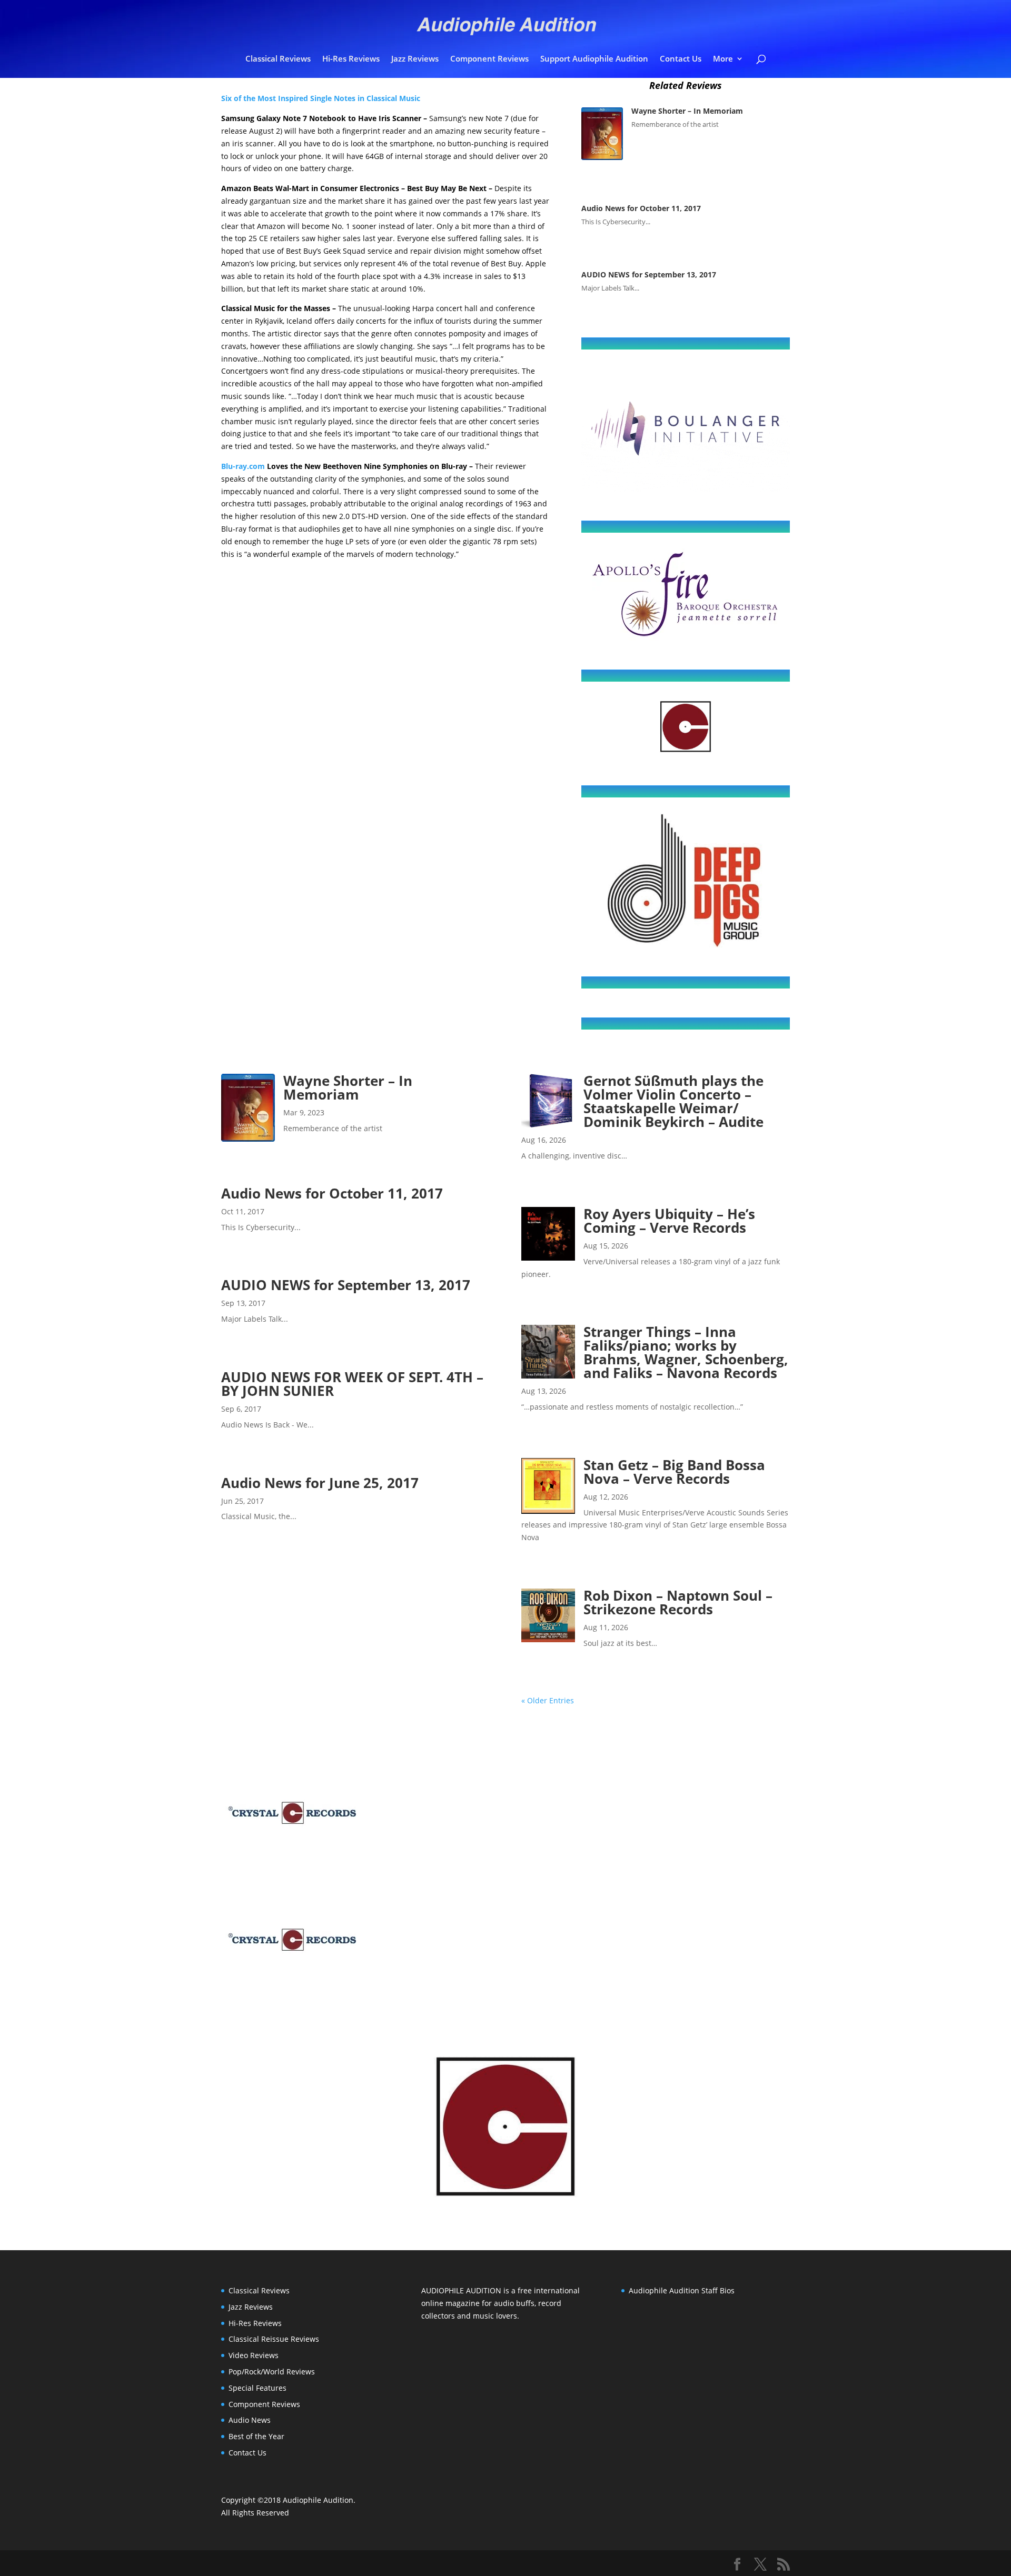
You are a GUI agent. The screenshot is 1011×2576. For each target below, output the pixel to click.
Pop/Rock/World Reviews (272, 2372)
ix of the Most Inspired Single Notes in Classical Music (324, 98)
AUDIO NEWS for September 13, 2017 (650, 274)
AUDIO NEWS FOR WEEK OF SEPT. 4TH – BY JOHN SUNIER (352, 1384)
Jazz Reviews (415, 59)
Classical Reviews (278, 59)
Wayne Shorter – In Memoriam (687, 111)
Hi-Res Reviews (351, 59)
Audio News (250, 2420)
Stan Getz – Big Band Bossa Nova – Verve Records (674, 1472)
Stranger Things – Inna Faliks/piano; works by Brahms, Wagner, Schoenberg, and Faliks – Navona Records (686, 1352)
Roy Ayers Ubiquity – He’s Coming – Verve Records (669, 1221)
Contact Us (681, 59)
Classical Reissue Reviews (274, 2339)
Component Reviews (489, 59)
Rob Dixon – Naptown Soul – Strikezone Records (678, 1602)
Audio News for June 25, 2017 (320, 1483)
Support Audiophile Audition (594, 59)
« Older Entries (548, 1700)
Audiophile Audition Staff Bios (682, 2290)
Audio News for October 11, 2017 (641, 208)
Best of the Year (256, 2436)
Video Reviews (254, 2355)
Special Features (257, 2388)
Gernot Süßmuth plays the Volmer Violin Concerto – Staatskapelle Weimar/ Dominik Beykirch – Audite (673, 1101)
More (723, 59)
